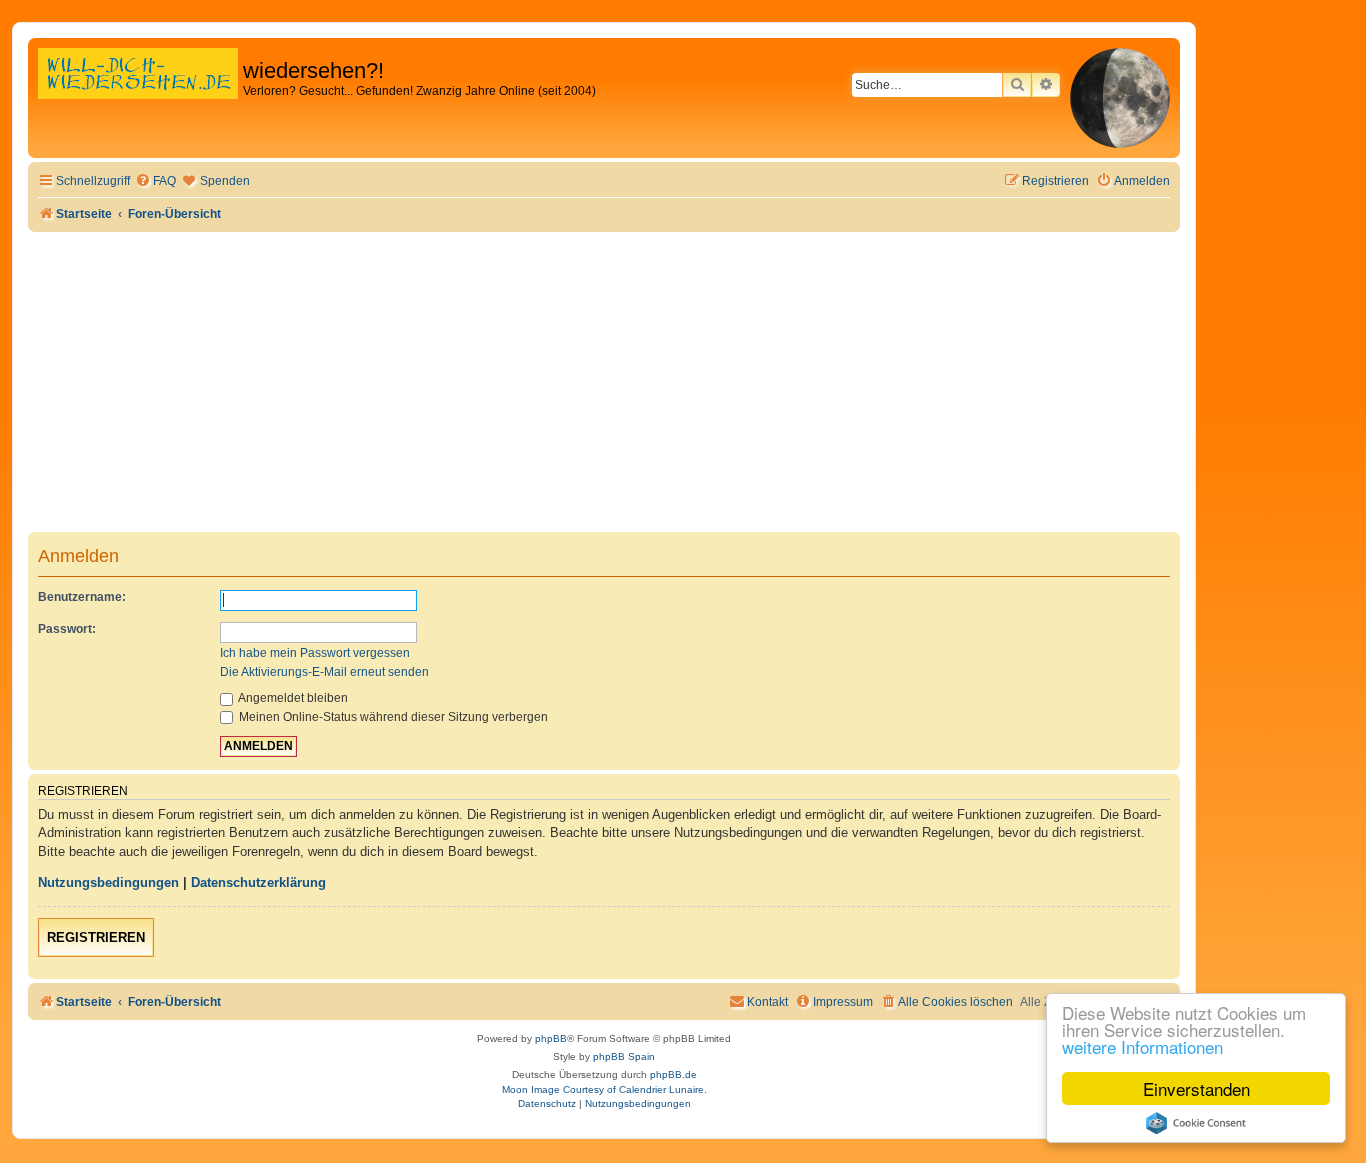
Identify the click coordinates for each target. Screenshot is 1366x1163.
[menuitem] (155, 181)
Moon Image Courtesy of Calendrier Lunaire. (604, 1089)
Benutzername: (82, 597)
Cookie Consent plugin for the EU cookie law (1196, 1123)
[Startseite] (138, 94)
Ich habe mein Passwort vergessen (315, 653)
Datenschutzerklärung (258, 882)
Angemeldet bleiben (292, 698)
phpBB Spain (624, 1056)
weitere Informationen (1142, 1046)
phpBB (551, 1038)
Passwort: (67, 629)
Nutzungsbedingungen (108, 882)
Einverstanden (1196, 1088)
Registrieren (96, 937)
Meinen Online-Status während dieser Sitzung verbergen (392, 717)
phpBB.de (673, 1074)
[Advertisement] (604, 382)
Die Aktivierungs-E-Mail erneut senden (324, 672)
